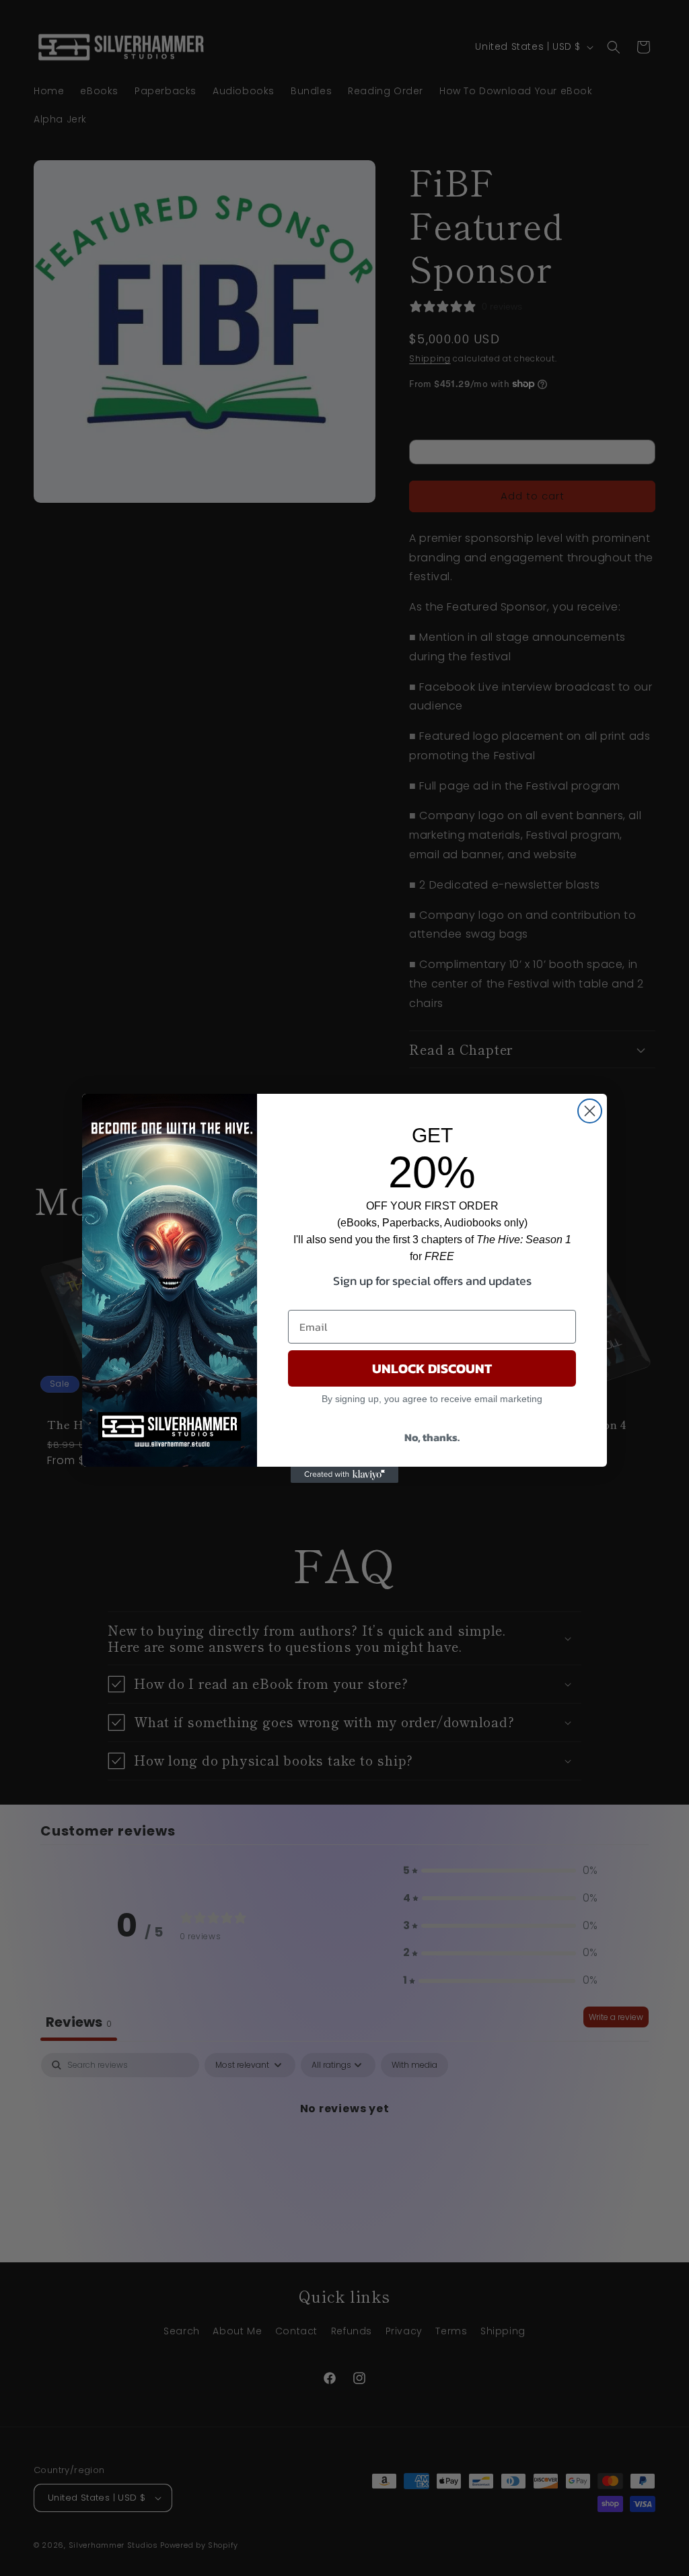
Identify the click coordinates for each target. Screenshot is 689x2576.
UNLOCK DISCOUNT (432, 1368)
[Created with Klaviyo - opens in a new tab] (344, 1475)
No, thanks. (432, 1437)
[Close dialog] (590, 1111)
